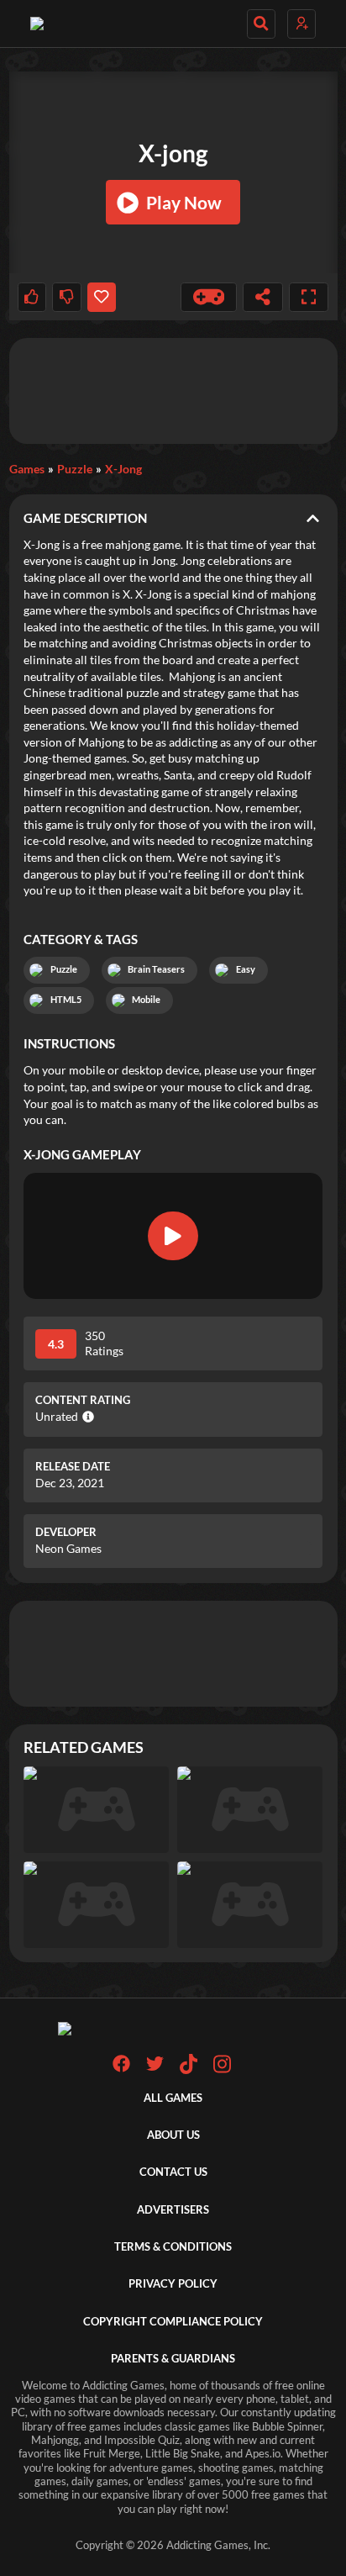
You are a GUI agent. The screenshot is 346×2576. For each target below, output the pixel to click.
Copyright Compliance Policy (173, 2322)
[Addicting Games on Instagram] (222, 2070)
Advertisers (173, 2210)
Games (27, 469)
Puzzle (75, 469)
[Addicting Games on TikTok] (189, 2070)
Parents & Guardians (173, 2359)
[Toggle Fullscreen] (309, 297)
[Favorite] (102, 297)
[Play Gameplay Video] (173, 1236)
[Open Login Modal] (301, 24)
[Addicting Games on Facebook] (121, 2069)
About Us (173, 2135)
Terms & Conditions (173, 2247)
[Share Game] (263, 297)
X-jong (123, 469)
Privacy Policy (173, 2284)
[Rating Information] (86, 1417)
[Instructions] (209, 297)
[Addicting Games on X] (155, 2069)
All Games (173, 2098)
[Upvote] (32, 297)
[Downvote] (66, 297)
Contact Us (173, 2172)
